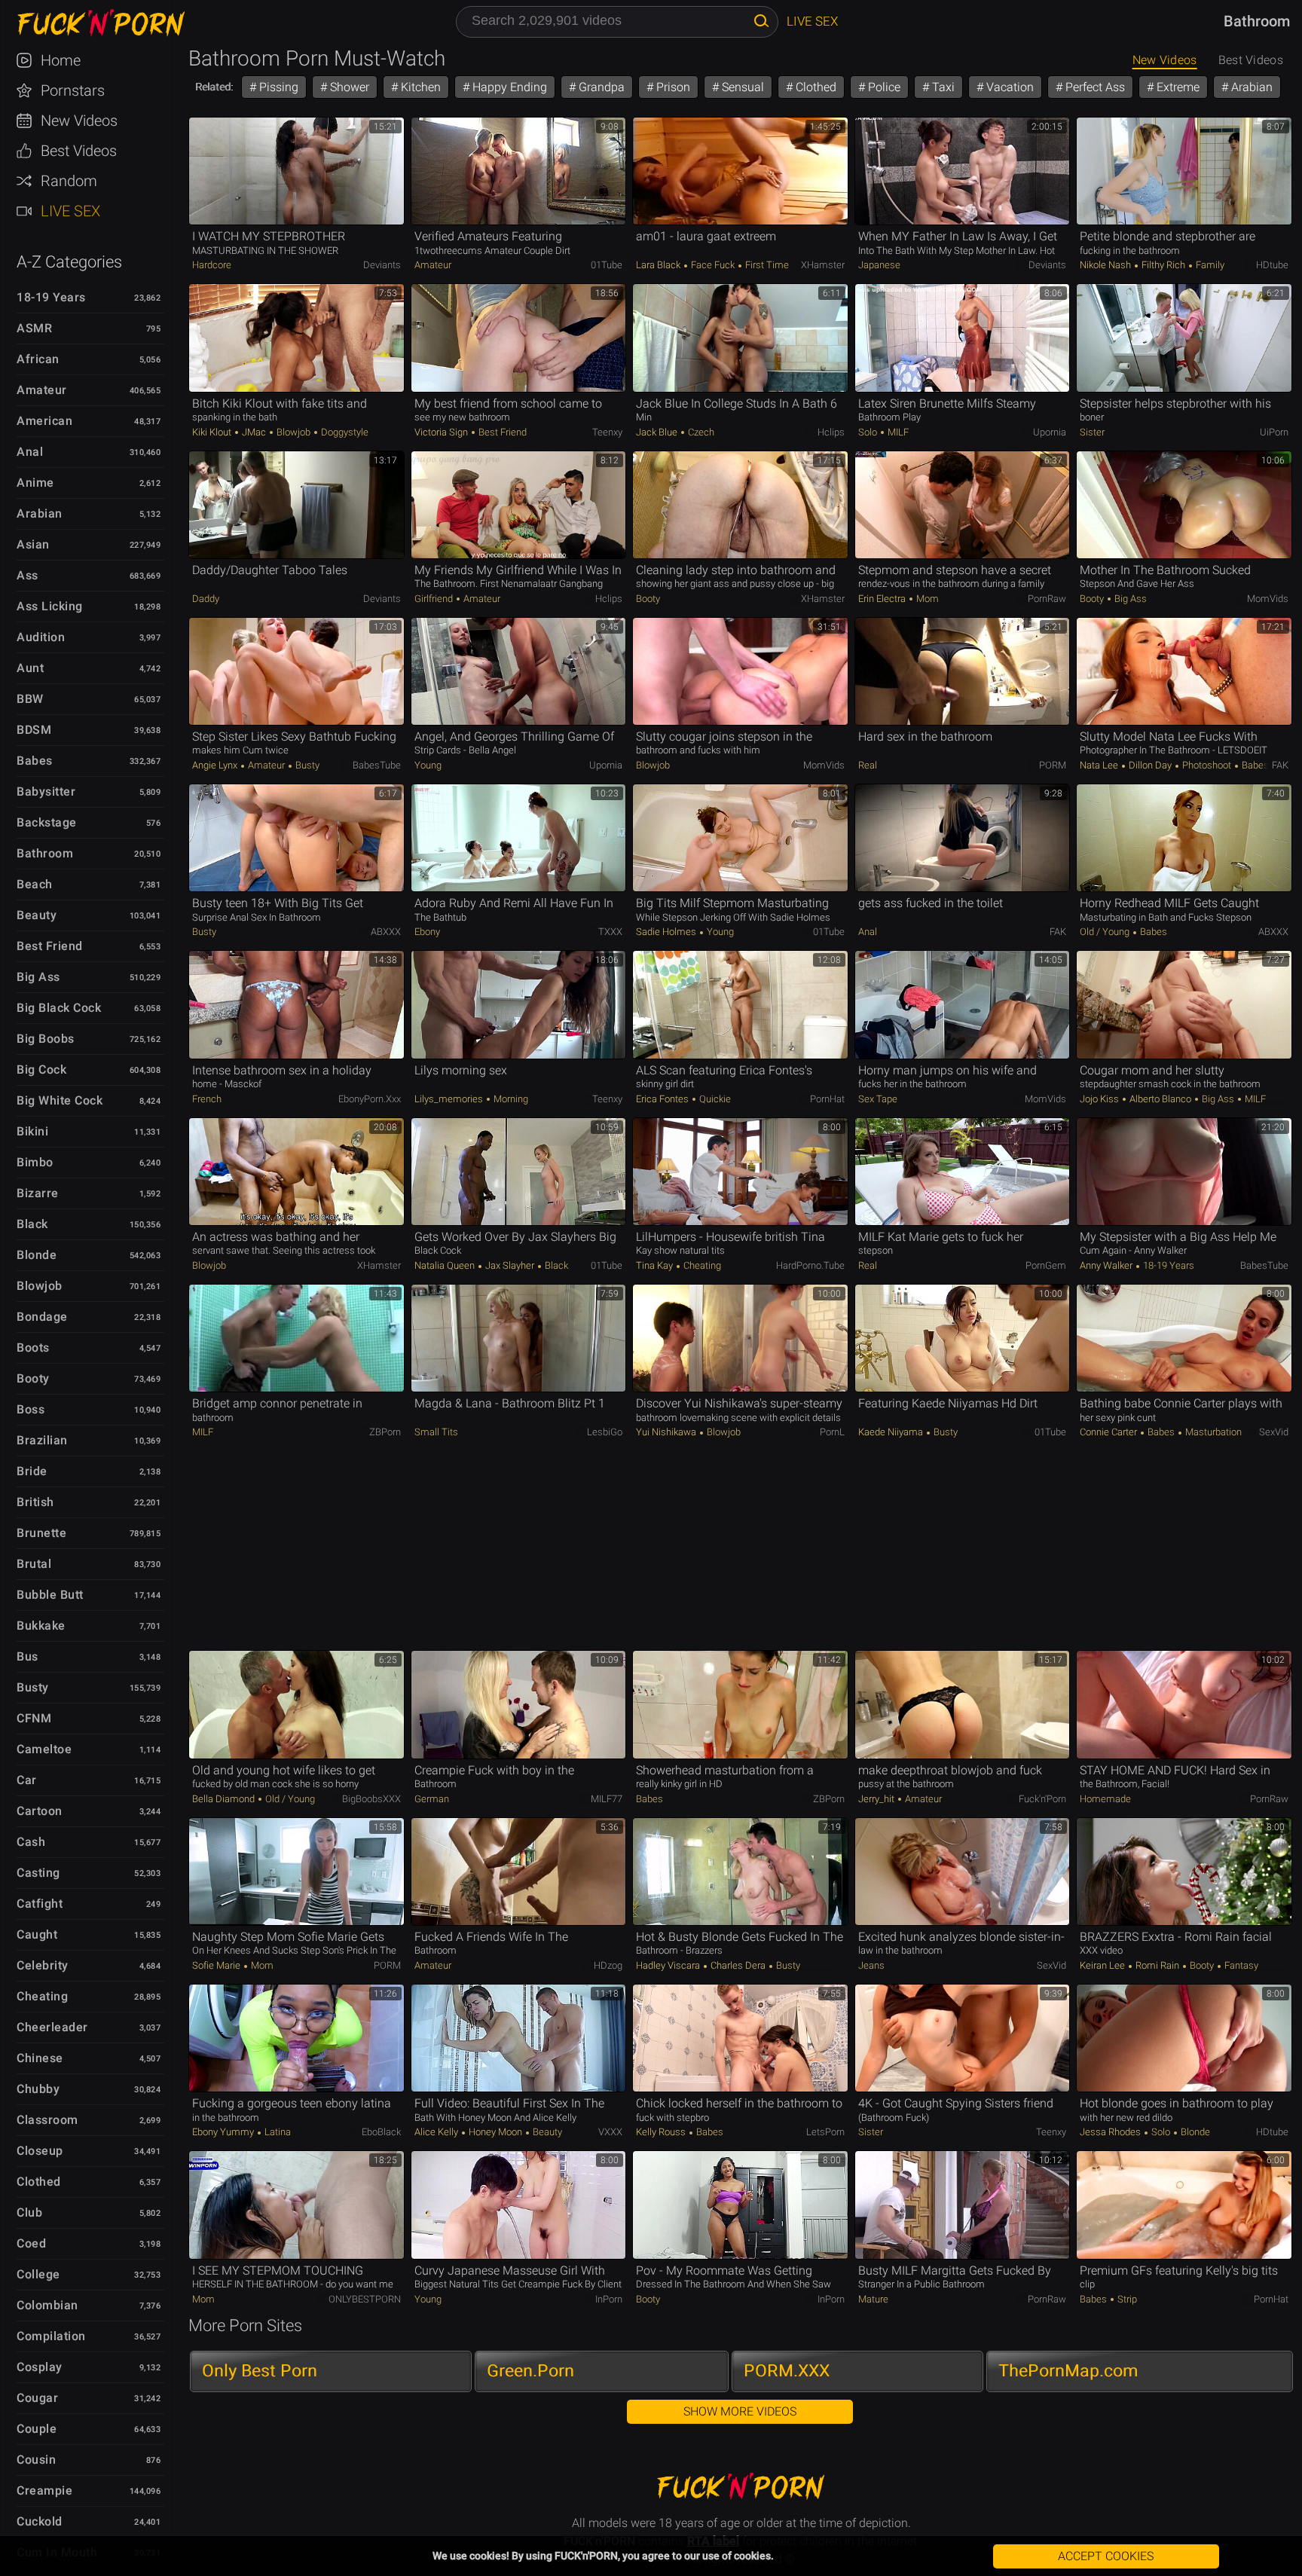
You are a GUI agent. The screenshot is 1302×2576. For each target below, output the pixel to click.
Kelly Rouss (662, 2132)
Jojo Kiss (1100, 1099)
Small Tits (436, 1432)
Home (61, 60)
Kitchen (419, 87)
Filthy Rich (1163, 265)
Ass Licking (50, 606)
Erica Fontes (663, 1099)
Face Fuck (713, 265)
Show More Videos (740, 2411)
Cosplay (40, 2367)
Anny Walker (1107, 1265)
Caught (37, 1934)
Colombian (47, 2305)
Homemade (1105, 1799)
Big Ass (38, 977)
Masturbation (1212, 1432)
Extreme (1177, 87)
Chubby (38, 2089)
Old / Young (1106, 932)
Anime (35, 483)
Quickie (714, 1099)
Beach (35, 884)
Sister (1092, 432)
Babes (35, 761)
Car (27, 1780)
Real (868, 765)
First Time (766, 265)
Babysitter (46, 791)
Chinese (40, 2058)
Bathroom (45, 853)
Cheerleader (52, 2027)
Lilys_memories (450, 1099)
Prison (672, 87)
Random (69, 181)
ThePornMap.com (1068, 2371)
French (207, 1099)
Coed (31, 2243)
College (38, 2274)
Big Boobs (46, 1039)
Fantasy (1240, 1965)
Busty (33, 1687)
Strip (1126, 2299)
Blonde (37, 1255)
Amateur (42, 390)
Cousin (36, 2460)
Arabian (40, 513)
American (44, 421)
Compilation (51, 2336)
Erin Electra (883, 599)
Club (29, 2212)
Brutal (34, 1564)
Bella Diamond (225, 1799)
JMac (254, 432)
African (38, 359)
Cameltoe (44, 1749)
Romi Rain (1157, 1965)
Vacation (1009, 87)
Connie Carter (1109, 1432)
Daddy (206, 599)
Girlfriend (435, 599)
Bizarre (38, 1193)
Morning (510, 1099)
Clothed (39, 2182)
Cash (31, 1842)
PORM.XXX (787, 2371)
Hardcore (212, 265)
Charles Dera (738, 1965)
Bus (28, 1656)
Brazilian (42, 1440)
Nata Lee (1100, 765)
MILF (897, 432)
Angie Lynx (216, 765)
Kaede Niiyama (892, 1432)
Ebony (427, 932)
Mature (873, 2299)
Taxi (942, 87)
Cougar (37, 2398)
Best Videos (79, 151)
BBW (30, 699)
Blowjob (40, 1286)
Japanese (879, 265)
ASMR (34, 328)
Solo (869, 432)
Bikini (32, 1131)
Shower (348, 87)
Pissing (277, 87)
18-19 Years (51, 297)
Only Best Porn (260, 2371)
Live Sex (70, 211)
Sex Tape (878, 1099)
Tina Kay (656, 1265)
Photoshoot (1207, 765)
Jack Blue (658, 432)
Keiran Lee (1103, 1965)
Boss (31, 1409)
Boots (33, 1348)
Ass (28, 575)
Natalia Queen (446, 1265)
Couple (37, 2429)
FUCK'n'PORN (93, 23)
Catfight (40, 1904)
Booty (33, 1378)
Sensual (741, 87)
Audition (41, 637)
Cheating (42, 1996)
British (35, 1502)
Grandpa (600, 87)
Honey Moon (495, 2132)
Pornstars (73, 90)
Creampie (44, 2490)
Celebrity (43, 1965)
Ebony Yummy (224, 2132)
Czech (700, 432)
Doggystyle (344, 432)
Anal (30, 452)
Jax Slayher (510, 1265)
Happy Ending (508, 87)
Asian (33, 544)
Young (428, 765)
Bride (32, 1471)
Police (883, 87)
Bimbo (35, 1162)
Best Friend (50, 946)
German (432, 1799)
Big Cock (41, 1070)
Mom (926, 599)
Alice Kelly (437, 2132)
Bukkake (41, 1626)
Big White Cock (60, 1100)
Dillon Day (1150, 765)
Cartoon (40, 1811)
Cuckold (40, 2521)
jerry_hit (877, 1799)
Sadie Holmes (667, 932)
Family (1209, 265)
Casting (38, 1873)
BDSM (34, 730)
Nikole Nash (1106, 265)
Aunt (30, 668)
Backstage (47, 822)
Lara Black (659, 265)
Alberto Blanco (1160, 1099)
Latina (277, 2132)
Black (32, 1224)
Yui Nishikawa (667, 1432)
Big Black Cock (59, 1008)
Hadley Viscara (669, 1965)
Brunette (41, 1533)
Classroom (47, 2120)
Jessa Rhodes (1111, 2132)
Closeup (40, 2151)
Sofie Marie (217, 1965)
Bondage (42, 1317)
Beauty (37, 915)
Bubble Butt (50, 1595)
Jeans (871, 1965)
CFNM (34, 1718)
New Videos (79, 121)
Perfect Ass (1094, 87)
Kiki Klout (213, 432)
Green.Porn (530, 2371)
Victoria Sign (442, 432)
